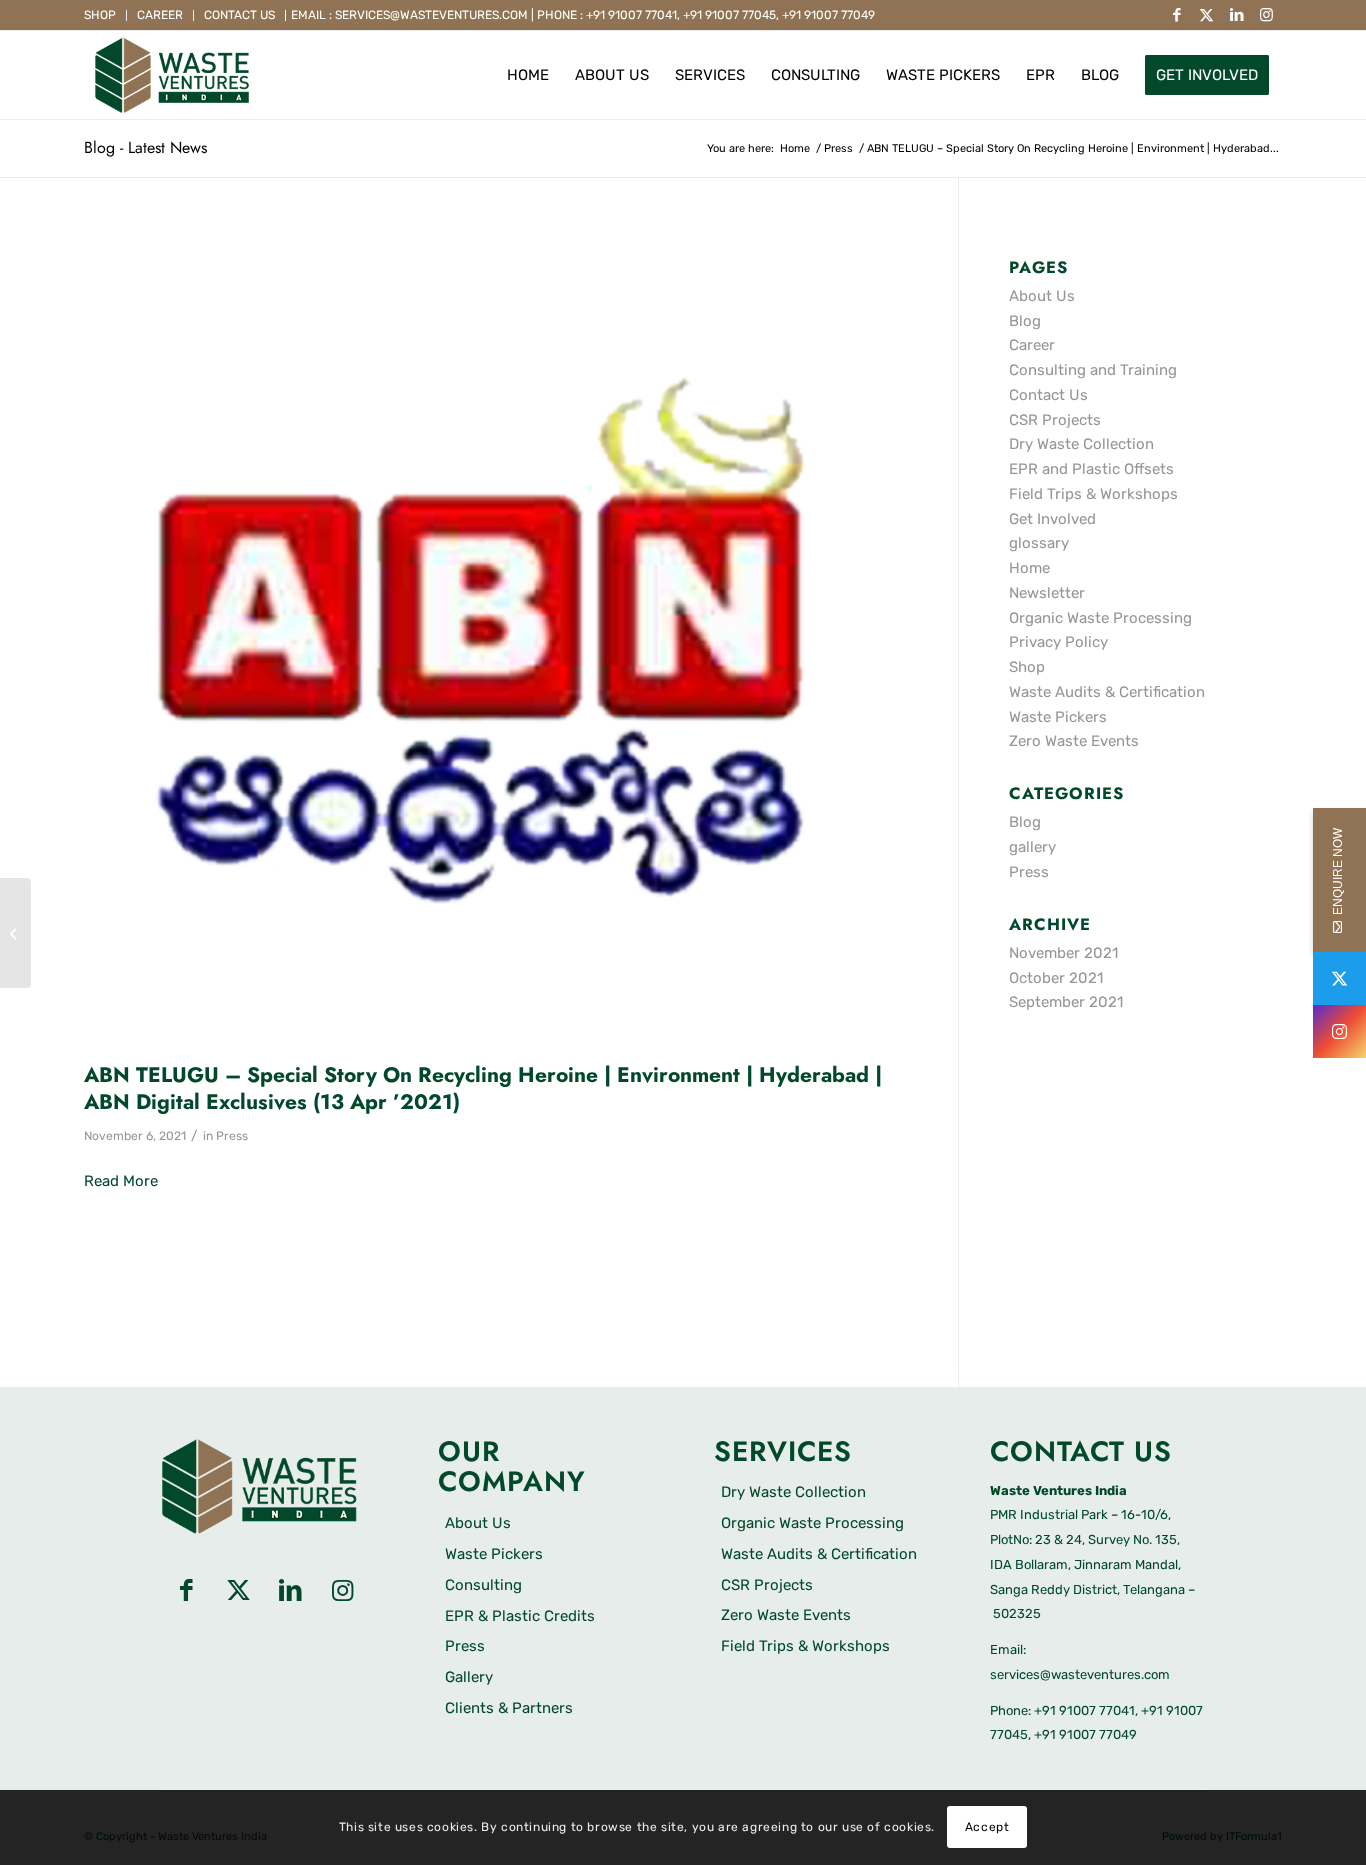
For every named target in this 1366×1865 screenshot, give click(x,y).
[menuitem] (105, 15)
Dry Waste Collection (1081, 444)
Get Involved (1052, 519)
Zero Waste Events (1074, 741)
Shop (100, 15)
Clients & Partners (509, 1708)
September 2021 (1066, 1002)
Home (1029, 568)
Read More (121, 1181)
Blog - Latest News (145, 147)
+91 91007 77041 (631, 15)
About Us (1042, 296)
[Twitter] (1339, 978)
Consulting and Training (1093, 370)
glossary (1039, 543)
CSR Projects (1055, 420)
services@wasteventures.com (1080, 1674)
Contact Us (239, 15)
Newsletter (1047, 593)
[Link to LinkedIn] (1237, 15)
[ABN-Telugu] (496, 640)
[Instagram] (1339, 1031)
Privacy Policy (1058, 642)
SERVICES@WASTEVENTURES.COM (431, 15)
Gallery (469, 1677)
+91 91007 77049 (828, 15)
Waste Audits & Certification (1107, 692)
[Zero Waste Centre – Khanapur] (15, 933)
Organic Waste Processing (1100, 618)
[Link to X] (1207, 15)
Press (232, 1136)
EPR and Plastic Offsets (1091, 469)
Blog (1025, 321)
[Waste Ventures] (172, 75)
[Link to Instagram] (1267, 15)
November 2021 (1063, 953)
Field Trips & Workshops (1093, 494)
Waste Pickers (1058, 717)
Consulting (483, 1585)
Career (160, 15)
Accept (987, 1827)
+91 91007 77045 (729, 15)
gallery (1032, 847)
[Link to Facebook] (1177, 15)
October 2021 (1056, 978)
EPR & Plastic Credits (520, 1616)
